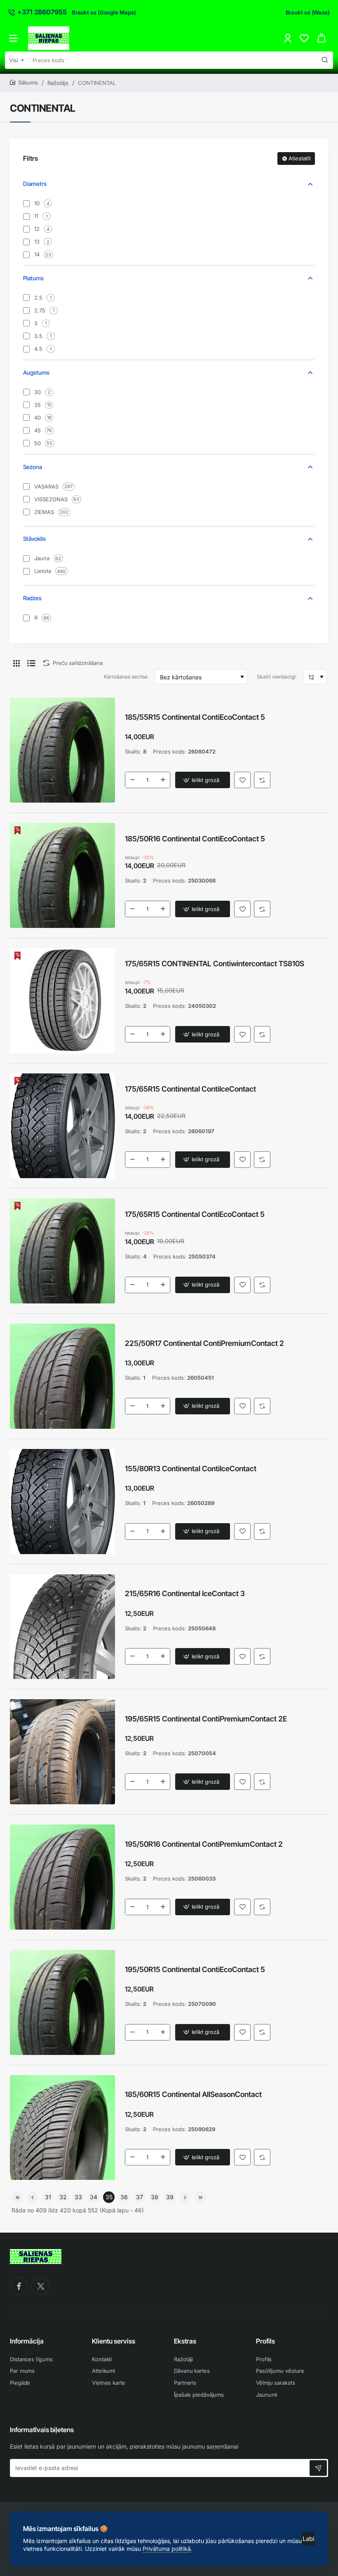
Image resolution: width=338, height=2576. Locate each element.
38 (155, 2197)
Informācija (27, 2341)
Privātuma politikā (167, 2549)
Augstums (36, 372)
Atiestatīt (300, 158)
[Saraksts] (31, 663)
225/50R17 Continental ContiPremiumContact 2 (204, 1343)
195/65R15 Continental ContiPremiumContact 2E (206, 1719)
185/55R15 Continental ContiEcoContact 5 (195, 717)
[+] (163, 780)
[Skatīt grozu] (322, 38)
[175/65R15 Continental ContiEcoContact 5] (62, 1251)
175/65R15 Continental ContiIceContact (190, 1089)
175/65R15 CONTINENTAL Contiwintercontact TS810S (215, 964)
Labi (309, 2539)
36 (124, 2197)
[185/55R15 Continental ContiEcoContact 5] (62, 750)
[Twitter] (40, 2286)
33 (78, 2197)
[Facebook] (19, 2286)
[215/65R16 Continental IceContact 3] (62, 1627)
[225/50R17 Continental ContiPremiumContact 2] (62, 1376)
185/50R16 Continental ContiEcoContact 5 (195, 839)
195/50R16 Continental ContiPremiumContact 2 (204, 1844)
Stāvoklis (34, 539)
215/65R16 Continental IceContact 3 (185, 1593)
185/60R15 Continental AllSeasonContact (193, 2094)
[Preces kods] (325, 60)
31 (48, 2197)
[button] (203, 780)
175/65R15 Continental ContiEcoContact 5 (195, 1214)
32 (63, 2197)
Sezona (33, 467)
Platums (33, 278)
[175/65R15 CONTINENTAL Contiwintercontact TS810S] (62, 1001)
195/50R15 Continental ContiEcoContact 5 (195, 1969)
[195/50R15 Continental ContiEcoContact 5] (62, 2002)
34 (94, 2197)
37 (140, 2197)
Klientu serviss (114, 2341)
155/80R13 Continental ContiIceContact (191, 1469)
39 (170, 2197)
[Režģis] (16, 663)
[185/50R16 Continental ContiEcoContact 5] (62, 875)
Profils (265, 2341)
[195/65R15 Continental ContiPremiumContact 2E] (62, 1752)
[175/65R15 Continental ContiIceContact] (62, 1126)
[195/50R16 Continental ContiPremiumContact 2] (62, 1877)
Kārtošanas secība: (126, 677)
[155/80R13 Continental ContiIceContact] (62, 1502)
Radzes (32, 598)
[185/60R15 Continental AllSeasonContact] (62, 2128)
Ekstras (185, 2341)
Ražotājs (58, 83)
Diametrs (35, 184)
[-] (132, 780)
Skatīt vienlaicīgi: (277, 677)
